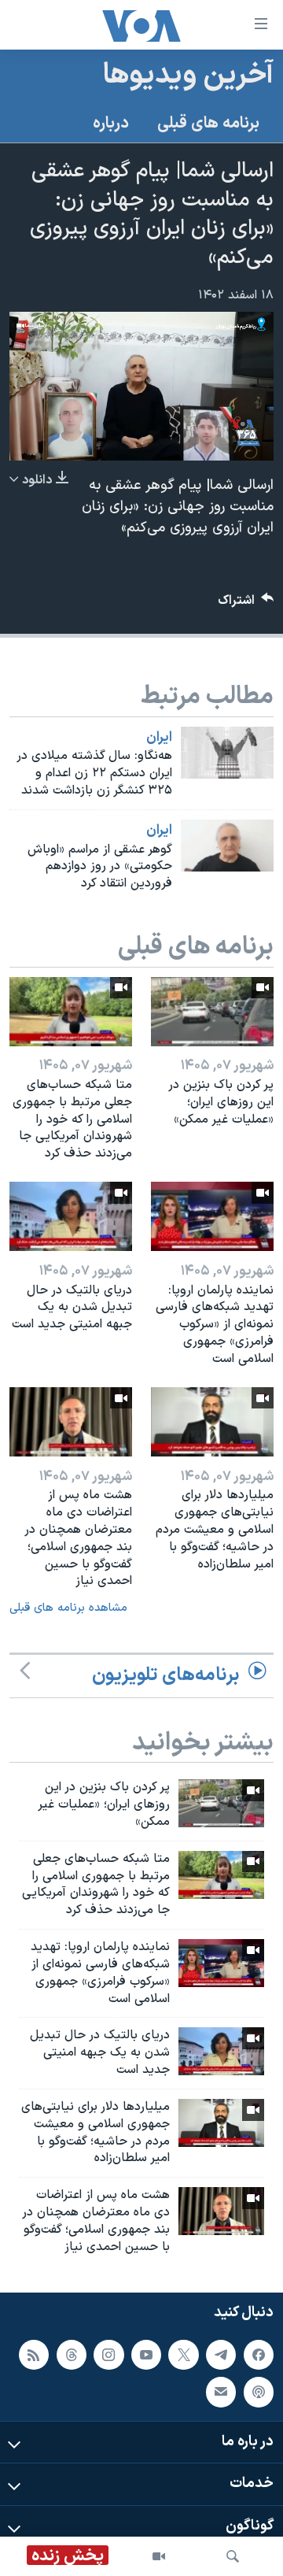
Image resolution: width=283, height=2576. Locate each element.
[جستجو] (233, 2556)
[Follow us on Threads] (72, 2354)
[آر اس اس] (34, 2354)
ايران (159, 738)
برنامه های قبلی (208, 124)
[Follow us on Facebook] (259, 2354)
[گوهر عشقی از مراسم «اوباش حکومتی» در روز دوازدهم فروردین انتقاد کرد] (227, 846)
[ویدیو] (159, 2556)
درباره (111, 124)
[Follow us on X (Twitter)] (183, 2354)
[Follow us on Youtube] (146, 2354)
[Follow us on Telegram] (221, 2354)
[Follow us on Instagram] (108, 2354)
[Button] (246, 604)
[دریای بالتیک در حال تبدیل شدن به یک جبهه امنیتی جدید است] (71, 1216)
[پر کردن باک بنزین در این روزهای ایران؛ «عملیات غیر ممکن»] (212, 1012)
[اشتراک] (221, 2392)
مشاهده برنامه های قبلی (68, 1608)
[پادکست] (259, 2392)
